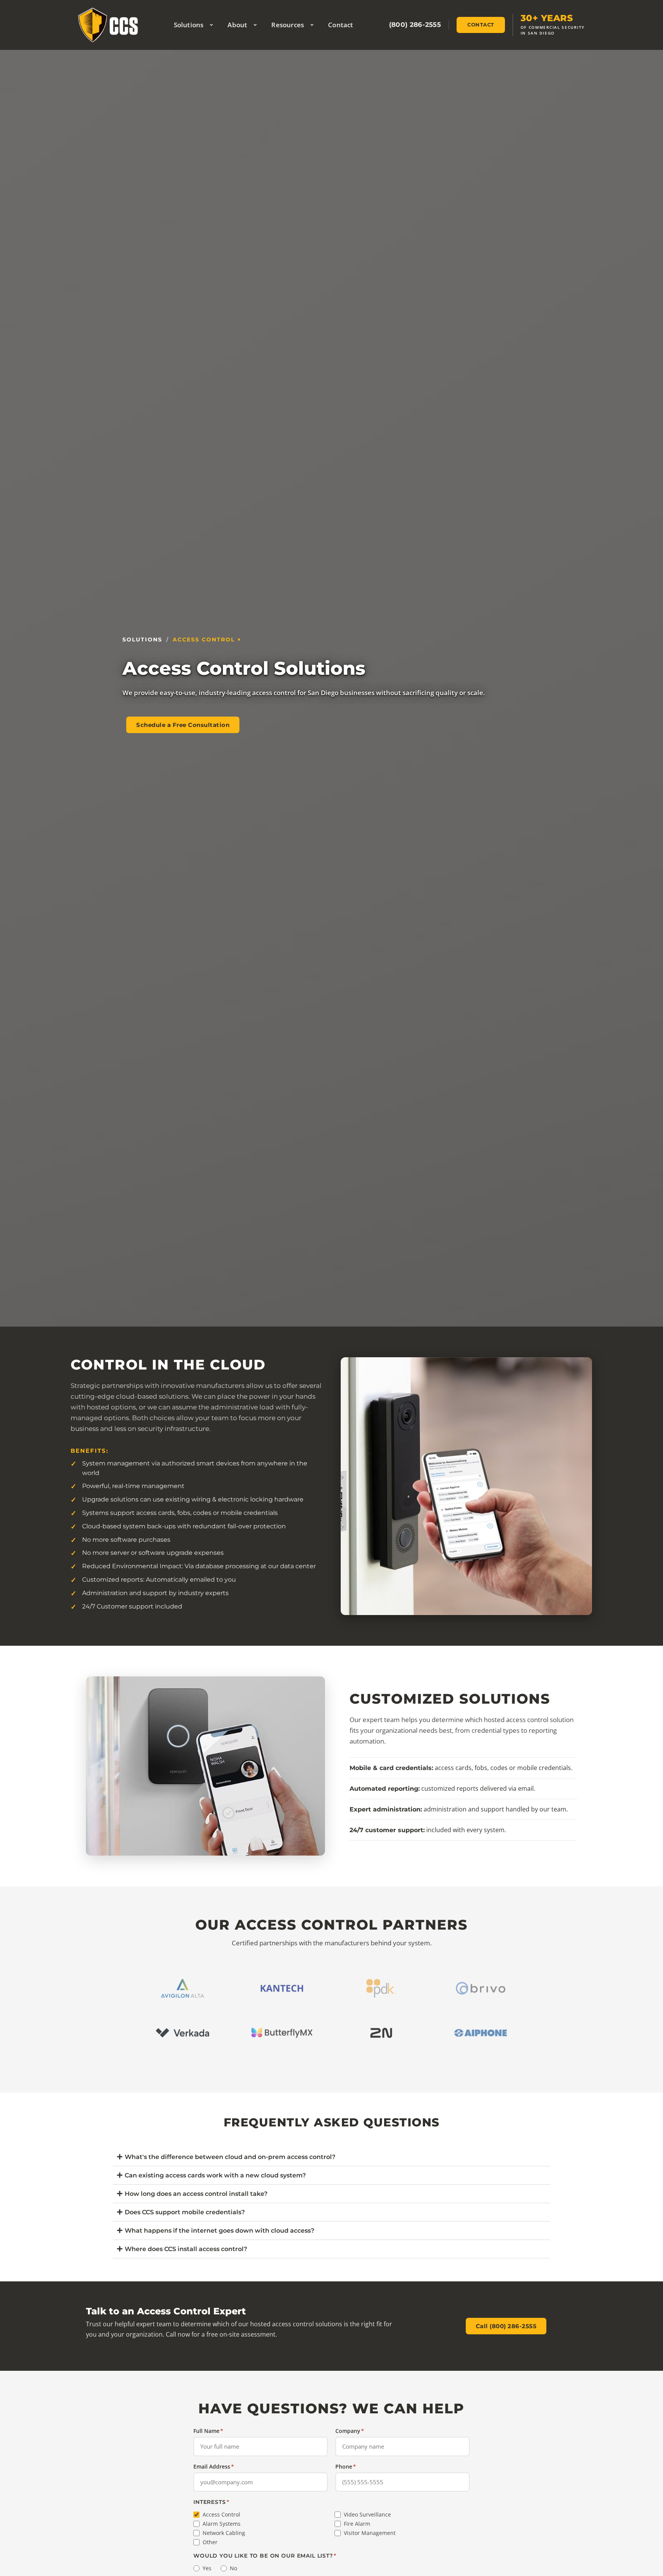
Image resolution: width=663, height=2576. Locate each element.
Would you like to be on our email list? (265, 2556)
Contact (341, 25)
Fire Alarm (357, 2524)
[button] (331, 2157)
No (233, 2568)
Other (210, 2542)
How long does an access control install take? (196, 2194)
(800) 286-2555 (415, 25)
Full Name (208, 2431)
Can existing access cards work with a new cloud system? (215, 2175)
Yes (207, 2568)
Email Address (214, 2466)
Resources (288, 25)
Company (350, 2431)
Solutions (189, 25)
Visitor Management (370, 2533)
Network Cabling (224, 2533)
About (237, 25)
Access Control (204, 639)
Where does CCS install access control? (186, 2249)
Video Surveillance (367, 2515)
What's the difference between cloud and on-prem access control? (230, 2157)
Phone (346, 2466)
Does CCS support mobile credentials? (185, 2212)
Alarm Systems (222, 2524)
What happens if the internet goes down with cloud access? (219, 2231)
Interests (211, 2502)
